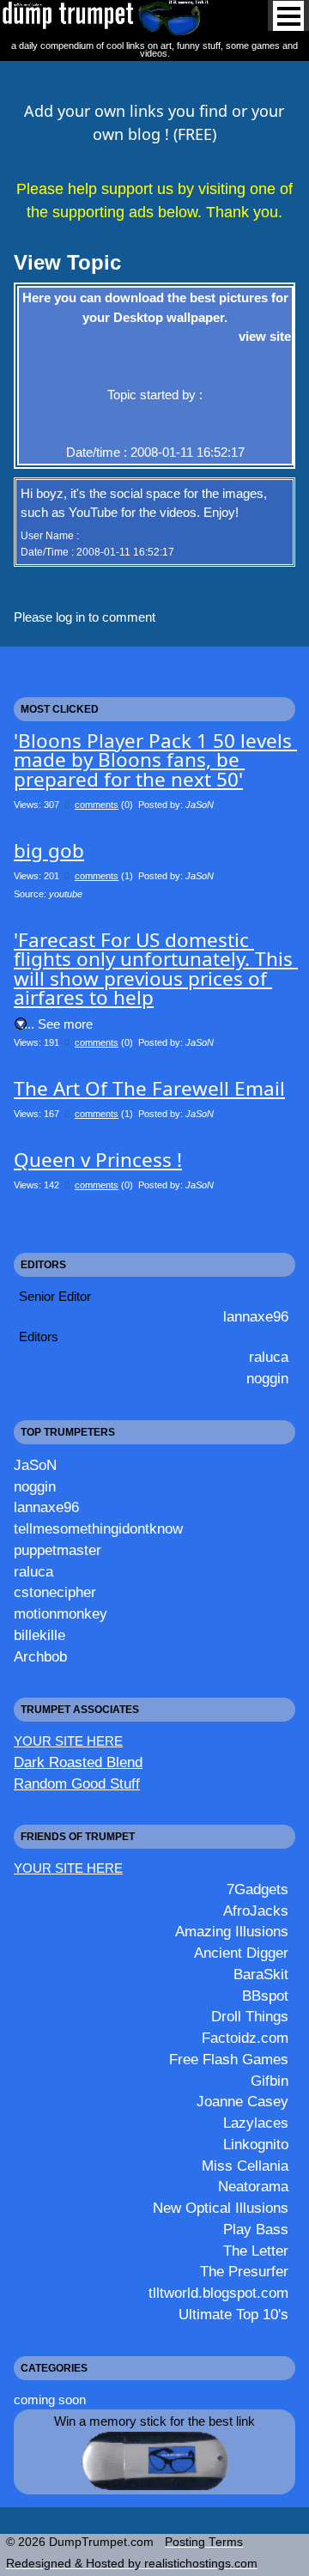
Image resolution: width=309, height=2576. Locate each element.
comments (97, 805)
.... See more (57, 1024)
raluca (269, 1357)
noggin (267, 1378)
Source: (48, 894)
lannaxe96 (256, 1316)
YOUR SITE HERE (68, 1741)
